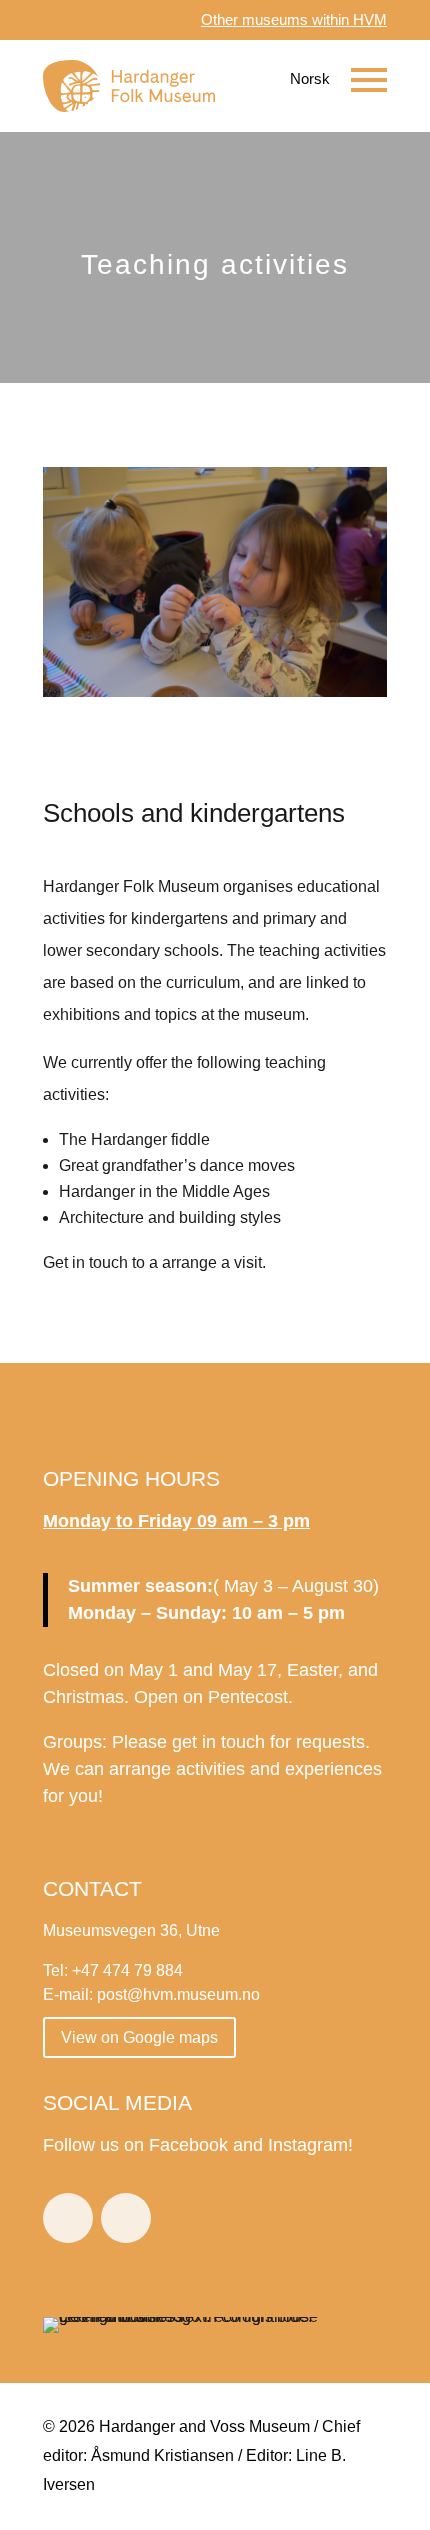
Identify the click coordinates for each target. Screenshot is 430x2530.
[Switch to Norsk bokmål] (296, 78)
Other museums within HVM (294, 19)
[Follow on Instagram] (126, 2218)
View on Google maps (139, 2037)
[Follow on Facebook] (68, 2218)
